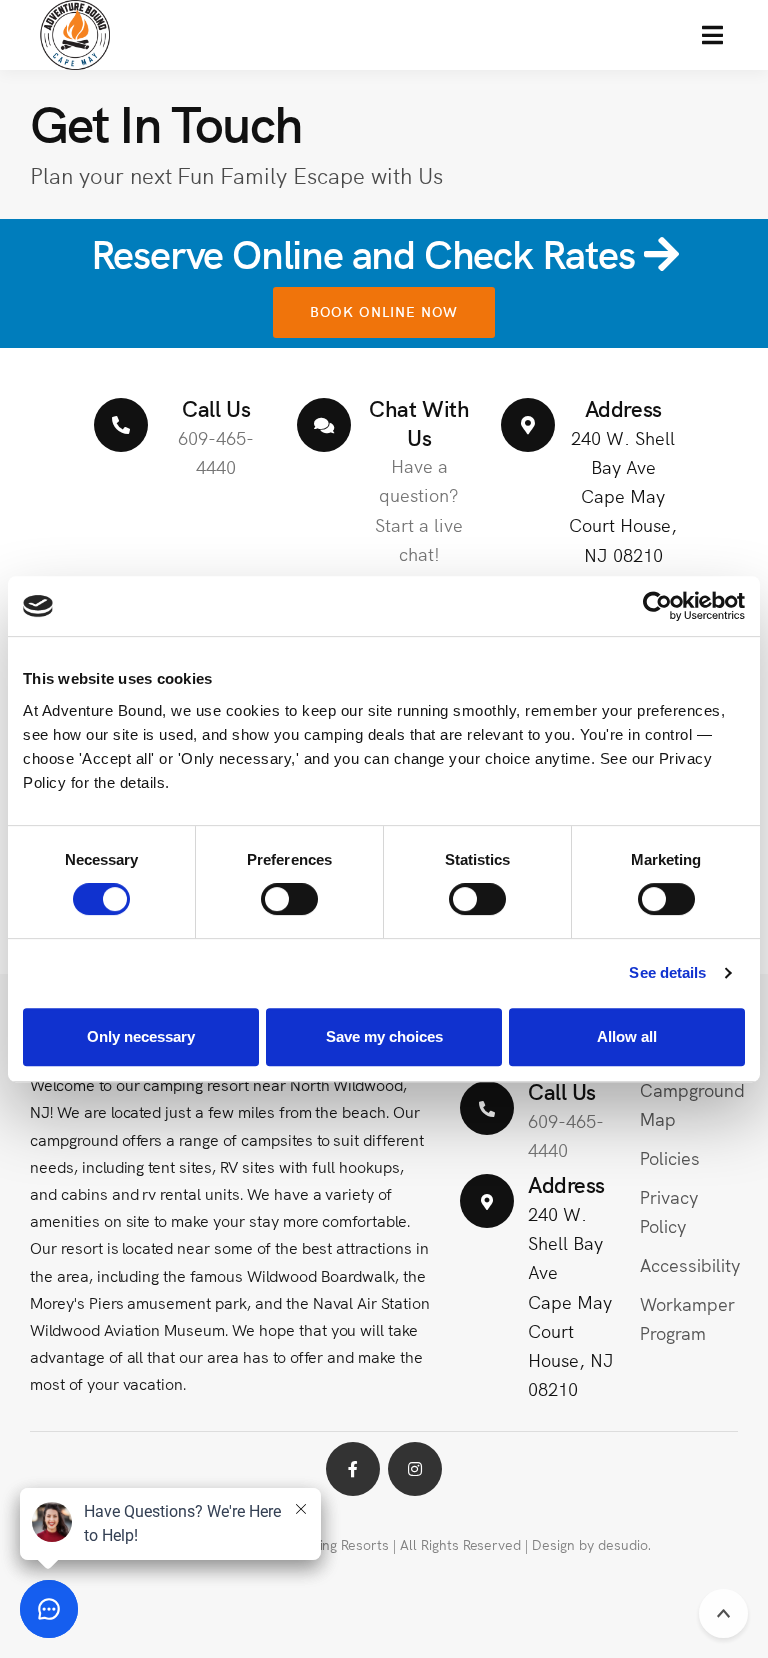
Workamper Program (687, 1318)
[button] (712, 35)
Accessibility (690, 1264)
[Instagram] (415, 1469)
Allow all (627, 1036)
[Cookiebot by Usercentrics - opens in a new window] (657, 606)
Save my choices (384, 1036)
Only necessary (141, 1036)
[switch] (289, 899)
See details (667, 972)
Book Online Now (384, 311)
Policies (670, 1157)
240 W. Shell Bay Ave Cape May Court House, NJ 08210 (623, 495)
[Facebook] (353, 1469)
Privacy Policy (669, 1211)
